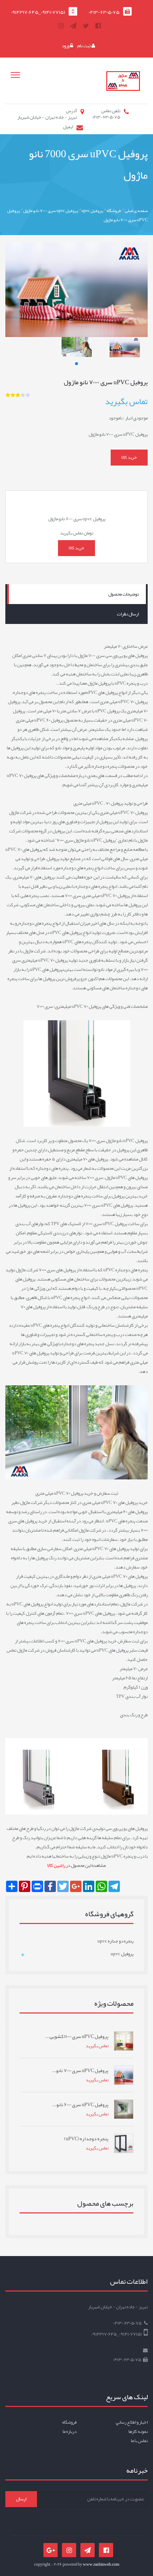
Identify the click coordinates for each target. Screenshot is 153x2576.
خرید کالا (129, 457)
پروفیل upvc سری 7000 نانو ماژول (51, 211)
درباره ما (70, 2431)
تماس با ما (139, 2441)
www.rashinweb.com (101, 2564)
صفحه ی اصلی (136, 211)
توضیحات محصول (123, 594)
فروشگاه (114, 211)
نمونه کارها (138, 2431)
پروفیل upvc (92, 211)
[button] (76, 364)
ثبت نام (84, 46)
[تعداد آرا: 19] (8, 395)
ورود (66, 46)
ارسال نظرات (128, 614)
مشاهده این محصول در (76, 1865)
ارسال (21, 2499)
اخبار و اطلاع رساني (132, 2422)
